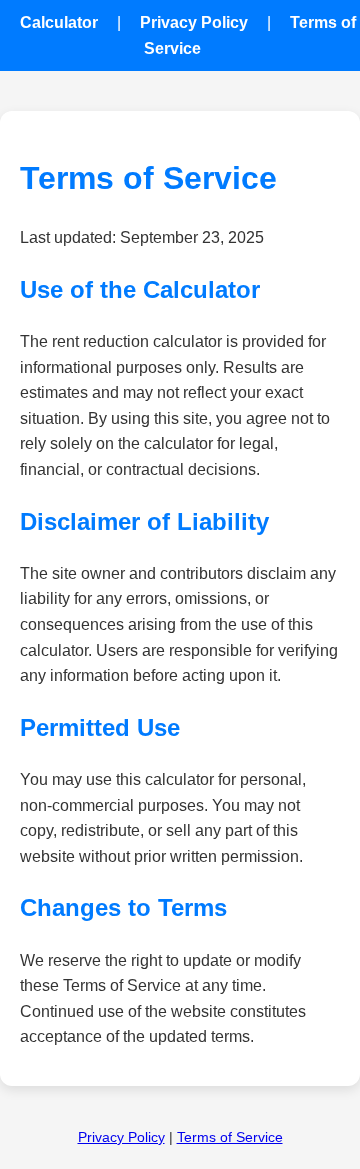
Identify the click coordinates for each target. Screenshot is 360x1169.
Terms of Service (230, 1137)
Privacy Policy (194, 22)
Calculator (59, 22)
